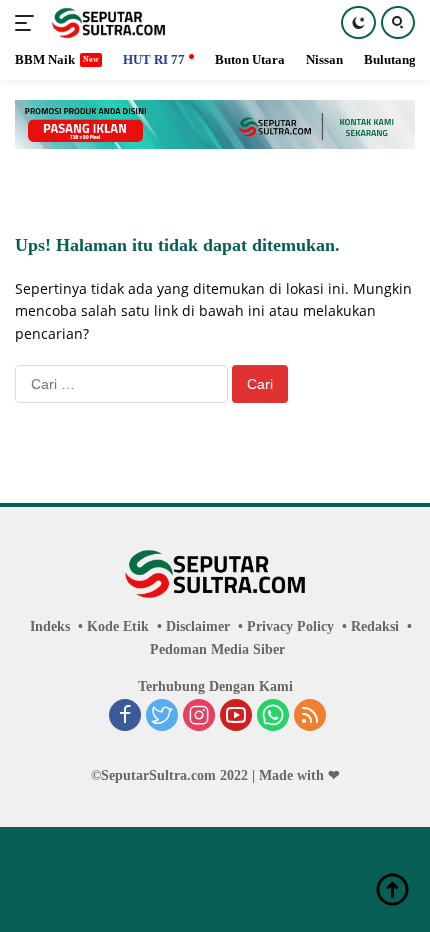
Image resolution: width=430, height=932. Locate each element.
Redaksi (375, 626)
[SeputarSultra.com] (106, 23)
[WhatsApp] (273, 717)
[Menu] (28, 23)
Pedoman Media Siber (217, 649)
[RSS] (310, 717)
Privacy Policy (290, 626)
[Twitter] (162, 717)
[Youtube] (236, 717)
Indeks (50, 626)
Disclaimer (198, 626)
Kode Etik (118, 626)
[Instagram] (199, 717)
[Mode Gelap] (358, 22)
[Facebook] (125, 717)
